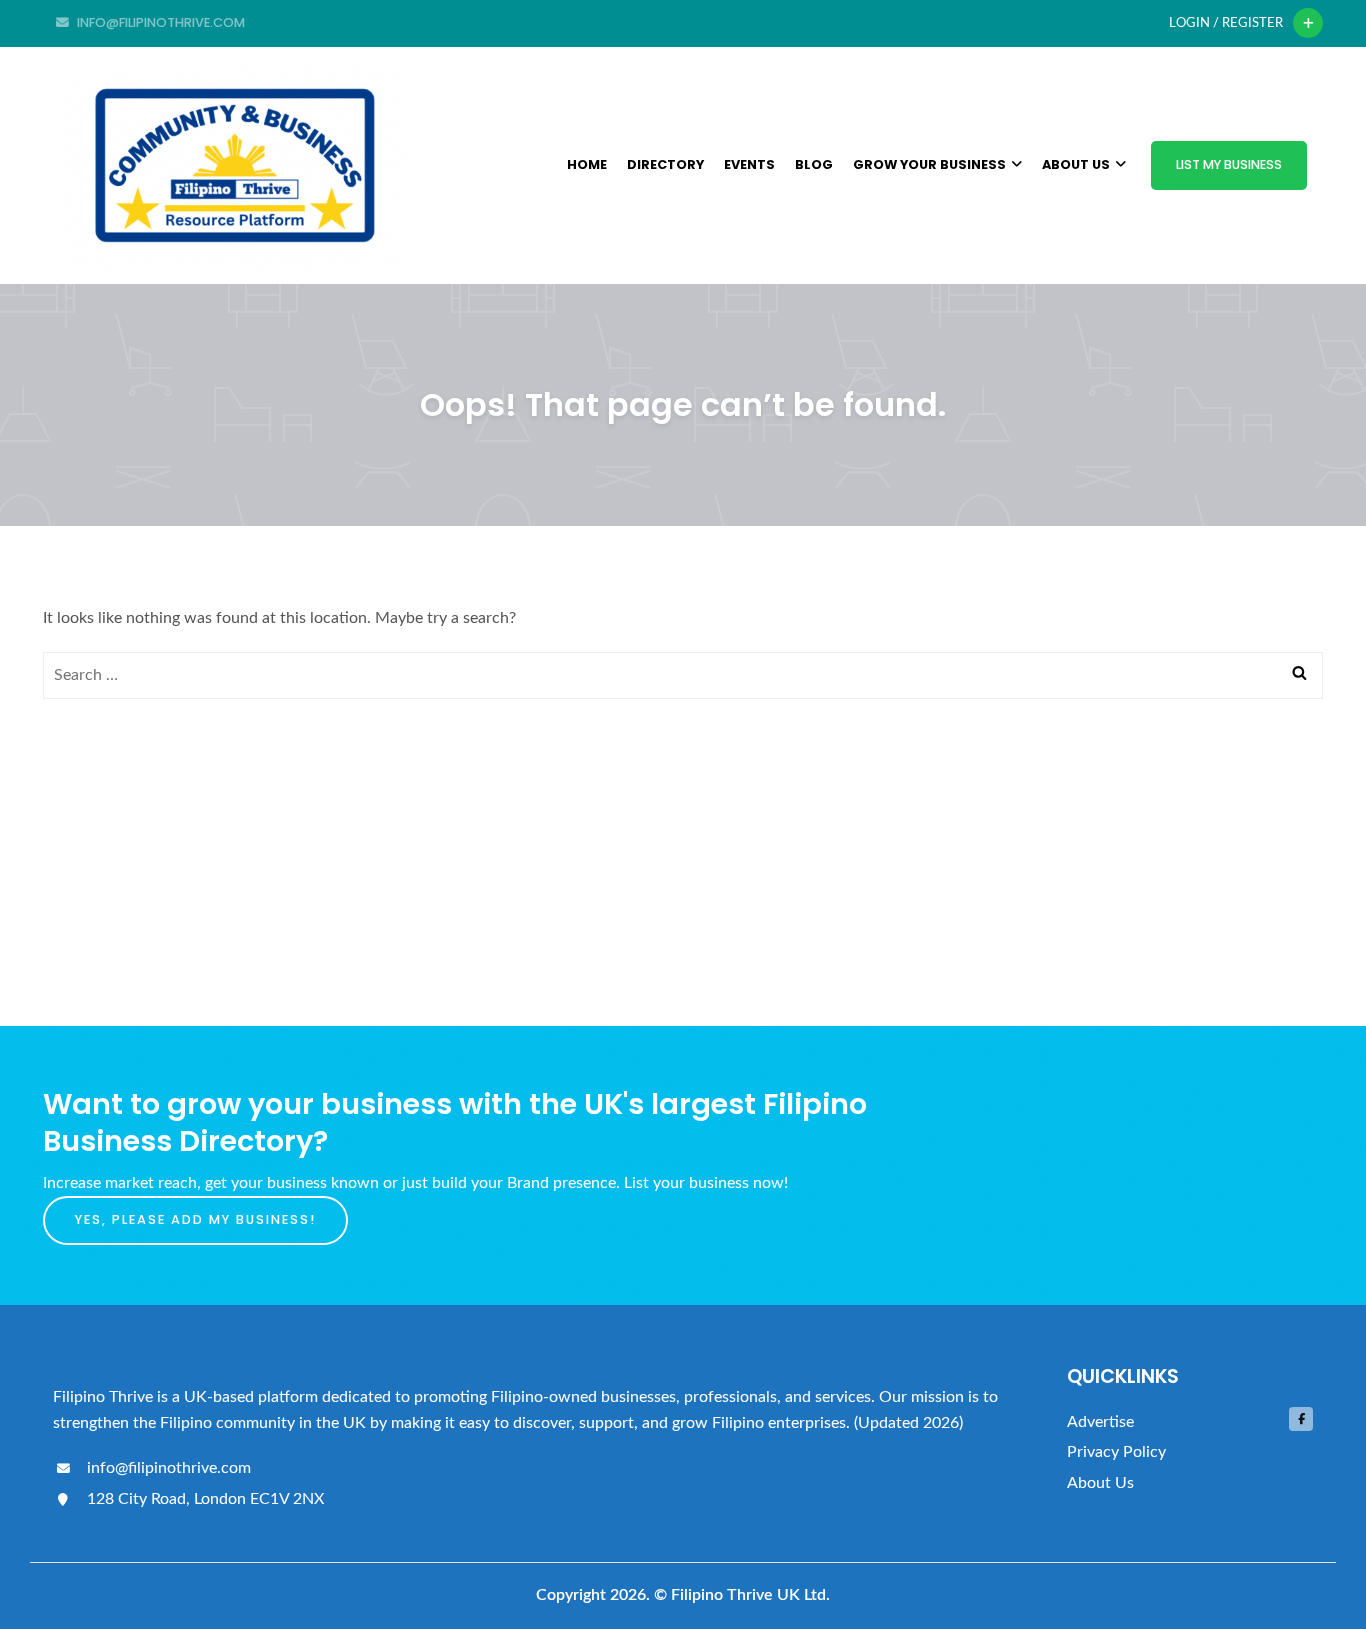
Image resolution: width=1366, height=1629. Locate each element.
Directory (665, 164)
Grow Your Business (929, 164)
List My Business (1229, 164)
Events (749, 164)
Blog (814, 164)
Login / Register (1226, 23)
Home (587, 164)
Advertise (1100, 1422)
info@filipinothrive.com (167, 1468)
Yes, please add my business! (195, 1219)
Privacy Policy (1116, 1452)
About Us (1076, 164)
